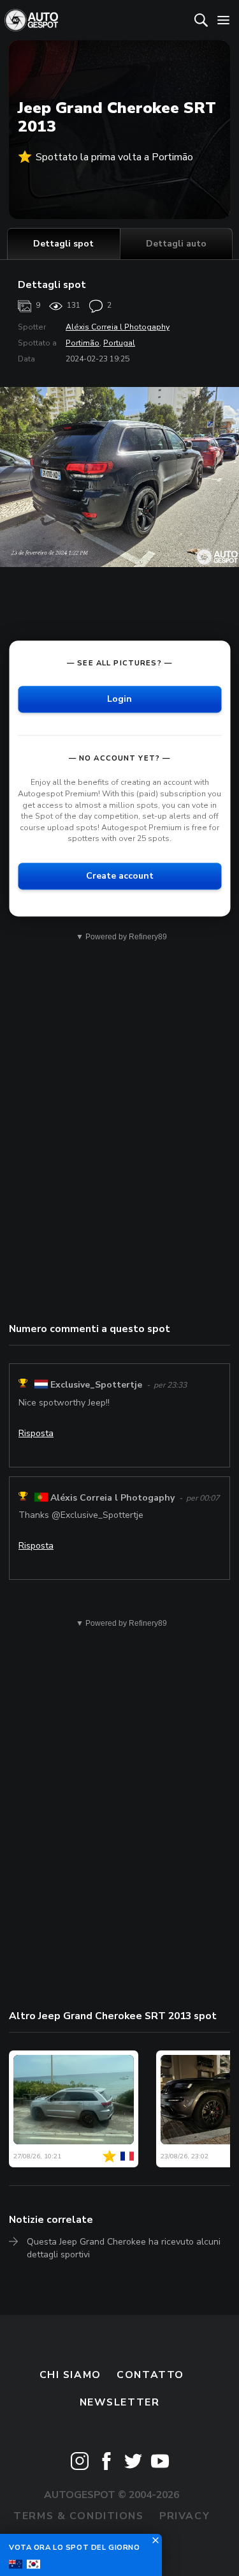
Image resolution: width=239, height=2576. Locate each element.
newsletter (120, 2402)
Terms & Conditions (78, 2516)
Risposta (36, 1433)
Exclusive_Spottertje (96, 1385)
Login (119, 700)
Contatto (150, 2375)
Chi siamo (70, 2375)
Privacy (185, 2516)
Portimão (83, 343)
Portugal (119, 343)
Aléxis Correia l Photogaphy (118, 327)
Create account (120, 876)
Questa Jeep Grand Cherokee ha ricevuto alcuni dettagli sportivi (124, 2248)
